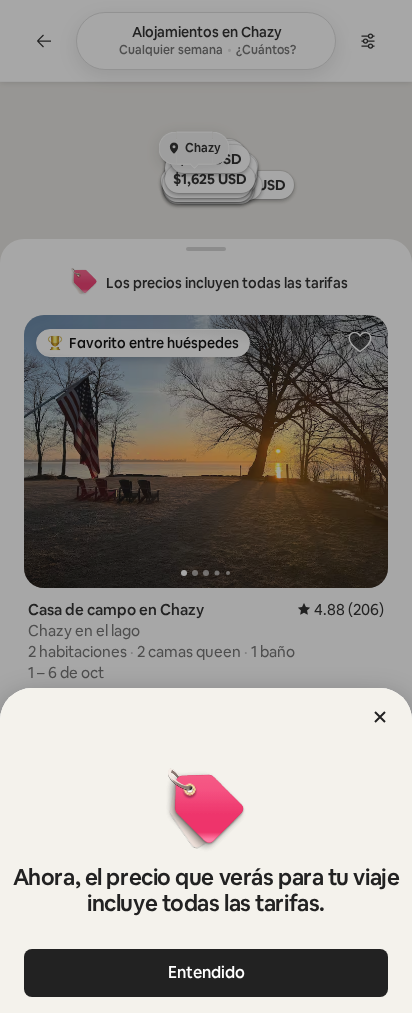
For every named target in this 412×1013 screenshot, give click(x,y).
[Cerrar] (380, 717)
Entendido (206, 972)
